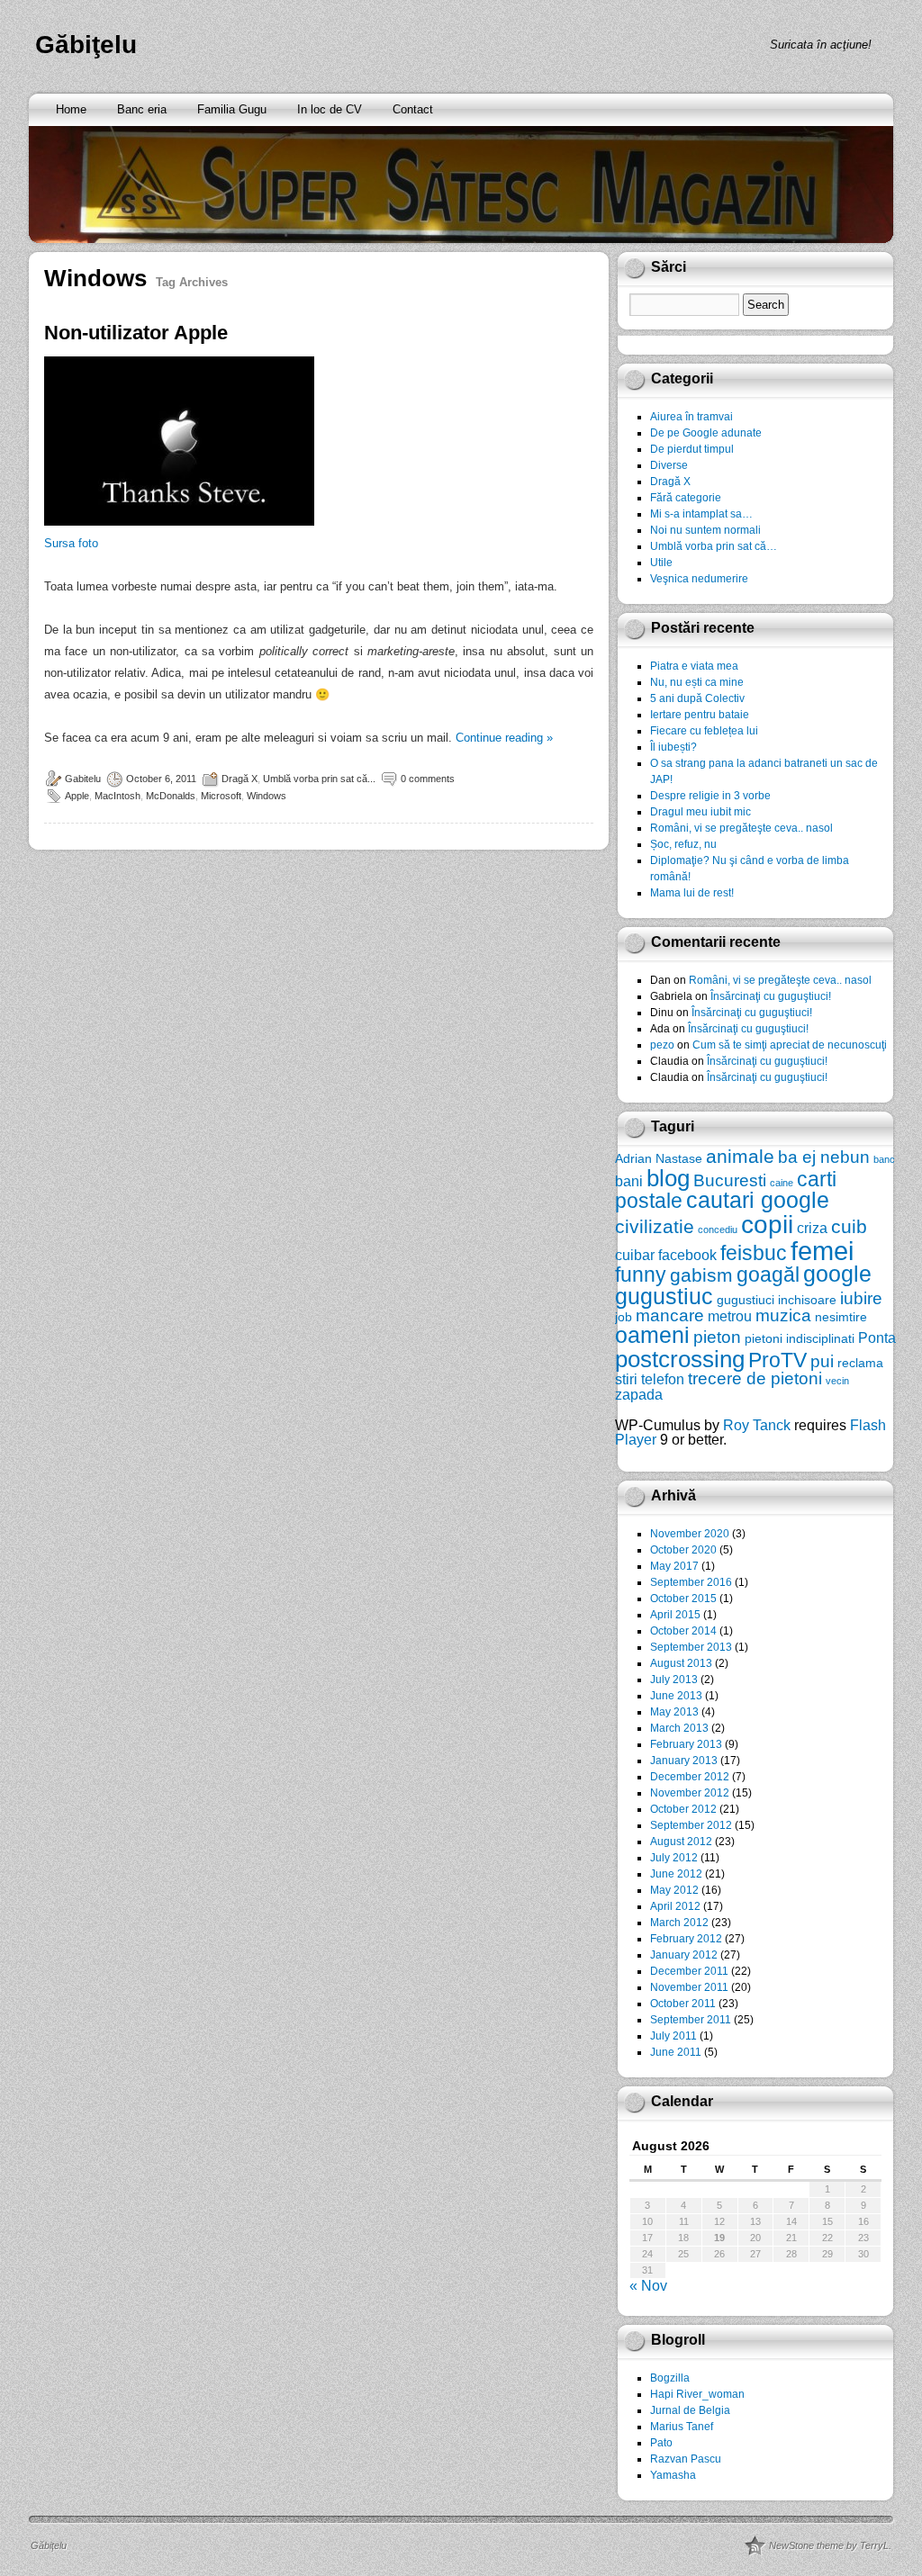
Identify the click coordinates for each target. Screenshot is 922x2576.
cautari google (758, 1200)
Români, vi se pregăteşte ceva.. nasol (741, 828)
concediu (718, 1229)
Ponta (877, 1338)
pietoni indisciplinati (800, 1338)
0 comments (428, 779)
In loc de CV (330, 109)
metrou (730, 1316)
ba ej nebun (824, 1157)
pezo (662, 1045)
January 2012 (684, 1955)
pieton (717, 1337)
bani (629, 1181)
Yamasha (673, 2475)
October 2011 (683, 2004)
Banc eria (142, 109)
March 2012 (679, 1923)
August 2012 (681, 1842)
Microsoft (221, 796)
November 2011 (689, 1987)
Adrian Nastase (659, 1158)
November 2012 (690, 1793)
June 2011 (676, 2052)
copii (767, 1225)
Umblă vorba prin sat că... (319, 779)
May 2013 (674, 1712)
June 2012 (676, 1874)
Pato (661, 2443)
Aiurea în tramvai (691, 417)
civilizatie (655, 1226)
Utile (661, 563)
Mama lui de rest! (692, 893)
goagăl (768, 1274)
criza (812, 1228)
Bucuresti (730, 1180)
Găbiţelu (86, 45)
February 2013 (686, 1744)
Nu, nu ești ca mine (697, 682)
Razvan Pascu (686, 2459)
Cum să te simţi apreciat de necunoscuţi (790, 1045)
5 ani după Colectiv (697, 698)
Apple (77, 796)
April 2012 (675, 1906)
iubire (861, 1298)
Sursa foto (71, 543)
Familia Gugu (232, 109)
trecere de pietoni (755, 1378)
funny (641, 1274)
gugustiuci (746, 1300)
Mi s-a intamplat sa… (701, 514)
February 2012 (686, 1939)
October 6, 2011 (161, 779)
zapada (639, 1394)
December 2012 (690, 1777)
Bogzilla (670, 2378)
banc (884, 1159)
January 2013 (684, 1761)
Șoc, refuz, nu (683, 844)
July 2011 (673, 2036)
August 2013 (681, 1663)
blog (668, 1178)
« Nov (648, 2286)
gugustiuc (664, 1297)
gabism (701, 1275)
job (624, 1317)
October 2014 (683, 1631)
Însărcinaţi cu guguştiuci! (771, 996)
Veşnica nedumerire (699, 579)
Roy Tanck (757, 1425)
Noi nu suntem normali (705, 530)
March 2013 (679, 1728)
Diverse (669, 465)
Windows (267, 796)
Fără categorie (686, 498)
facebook (687, 1255)
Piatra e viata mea (694, 666)
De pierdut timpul (692, 449)
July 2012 (674, 1858)
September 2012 (691, 1825)
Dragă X (240, 779)
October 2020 (683, 1550)
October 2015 (683, 1599)
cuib (849, 1226)
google (837, 1274)
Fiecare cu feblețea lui (704, 731)
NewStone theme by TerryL (829, 2545)
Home (71, 109)
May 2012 (674, 1890)
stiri (626, 1379)
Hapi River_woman (697, 2394)
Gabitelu (83, 779)
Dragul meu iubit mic (701, 812)
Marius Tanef (682, 2427)
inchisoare (807, 1300)
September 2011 (691, 2020)
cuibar (635, 1255)
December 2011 (689, 1971)
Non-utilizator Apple (136, 333)
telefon (663, 1379)
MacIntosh (118, 796)
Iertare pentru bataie (700, 715)
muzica (783, 1315)
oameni (652, 1335)
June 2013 (676, 1696)
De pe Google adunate (706, 433)
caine (782, 1183)
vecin (837, 1381)
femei (822, 1251)
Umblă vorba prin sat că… (714, 546)
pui (822, 1361)
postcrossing (680, 1359)
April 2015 (675, 1615)
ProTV (777, 1360)
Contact (413, 109)
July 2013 (674, 1680)
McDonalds (171, 796)
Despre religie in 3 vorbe (710, 796)
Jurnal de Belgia (690, 2410)
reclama (860, 1363)
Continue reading (504, 738)
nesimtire (841, 1317)
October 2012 (683, 1809)
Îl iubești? (673, 747)
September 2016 (691, 1582)
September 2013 (691, 1647)
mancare (670, 1315)
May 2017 (674, 1566)
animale (740, 1156)
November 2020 (690, 1534)
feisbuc (754, 1253)
